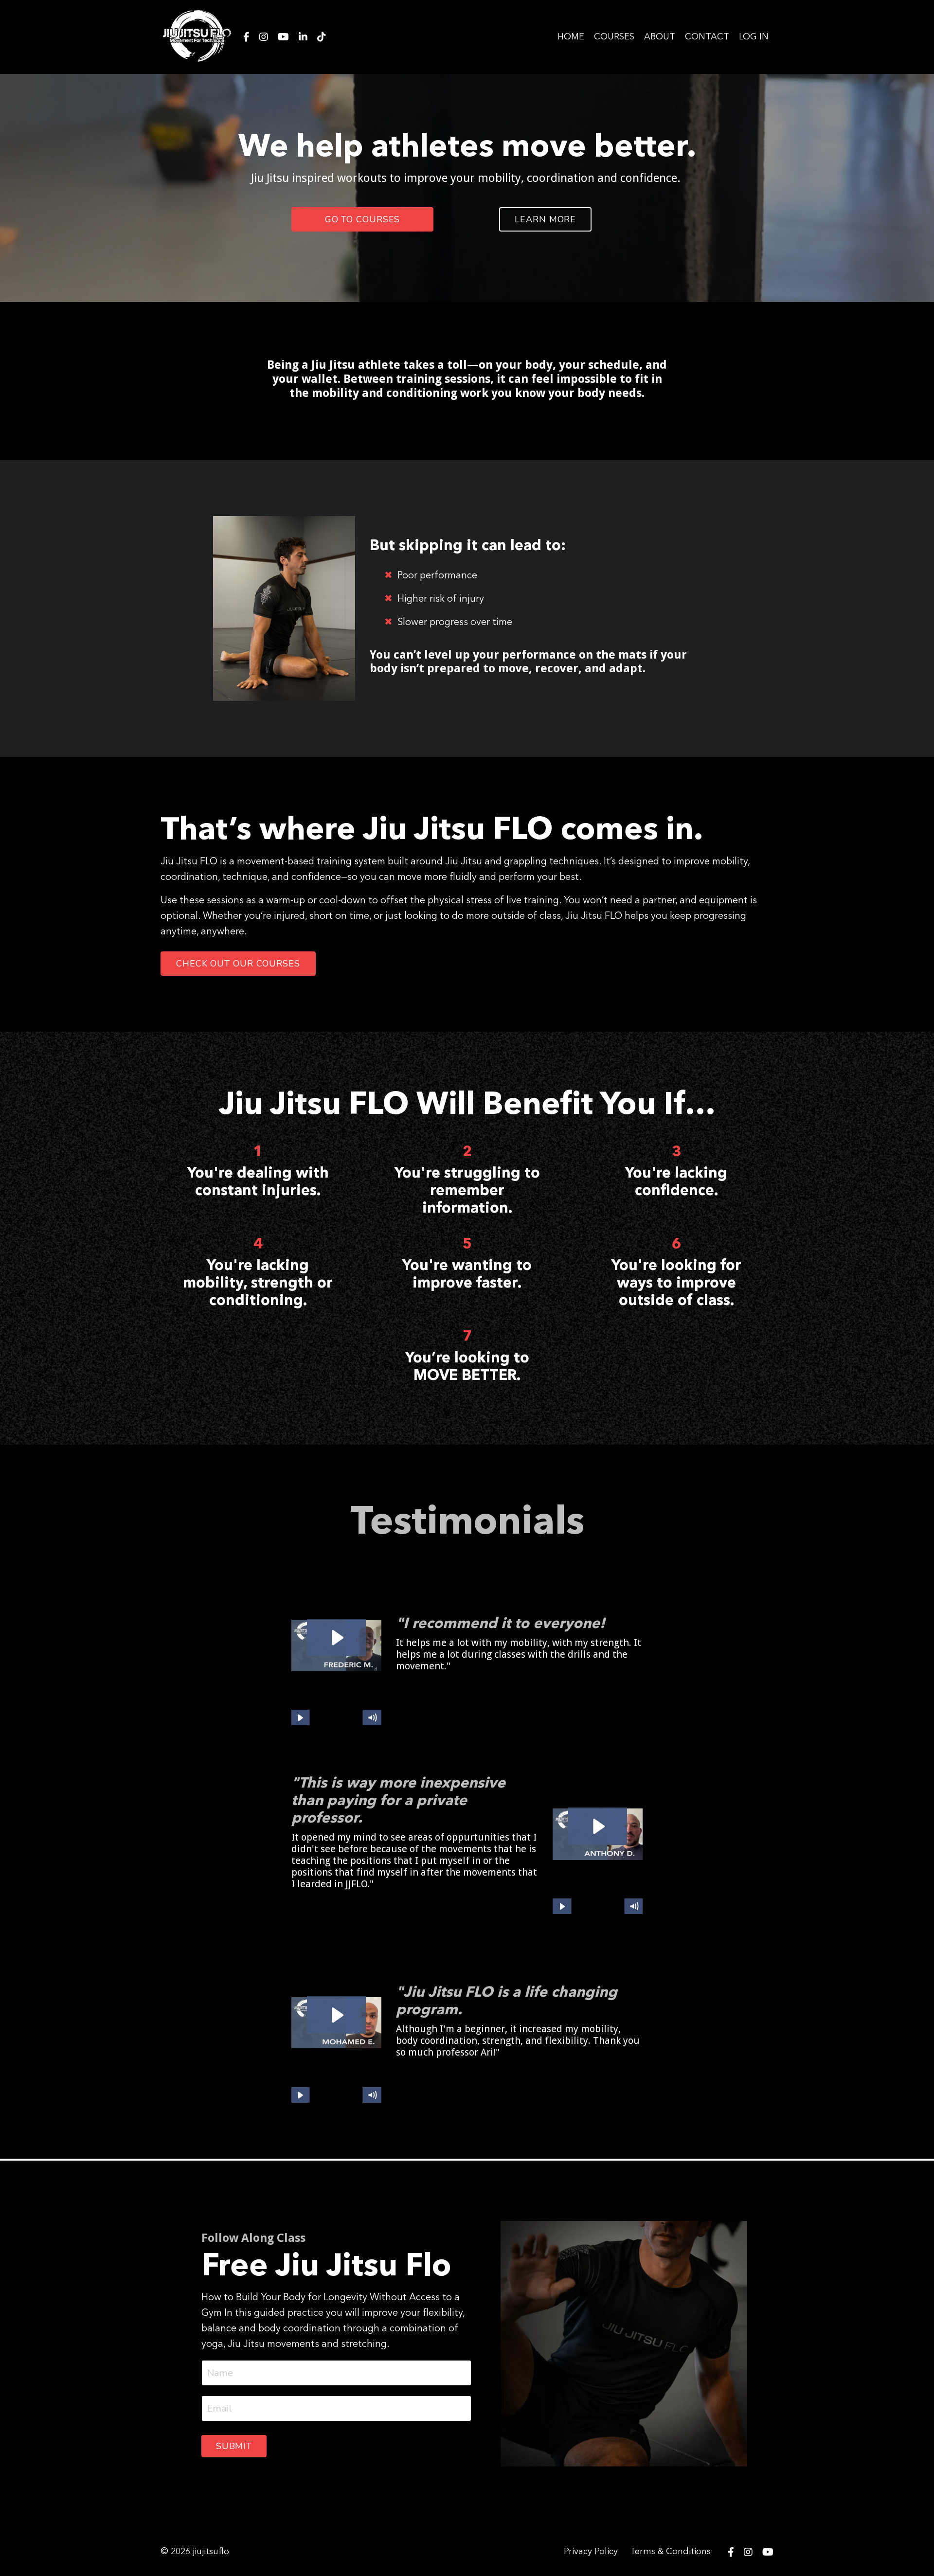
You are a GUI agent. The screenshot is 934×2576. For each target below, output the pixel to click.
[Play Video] (300, 1718)
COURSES (614, 37)
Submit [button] (234, 2446)
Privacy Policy (591, 2552)
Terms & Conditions (670, 2552)
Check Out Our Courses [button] (238, 964)
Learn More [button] (545, 219)
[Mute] (372, 1718)
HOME (571, 37)
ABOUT (660, 37)
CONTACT (707, 37)
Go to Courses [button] (363, 219)
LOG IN (754, 37)
